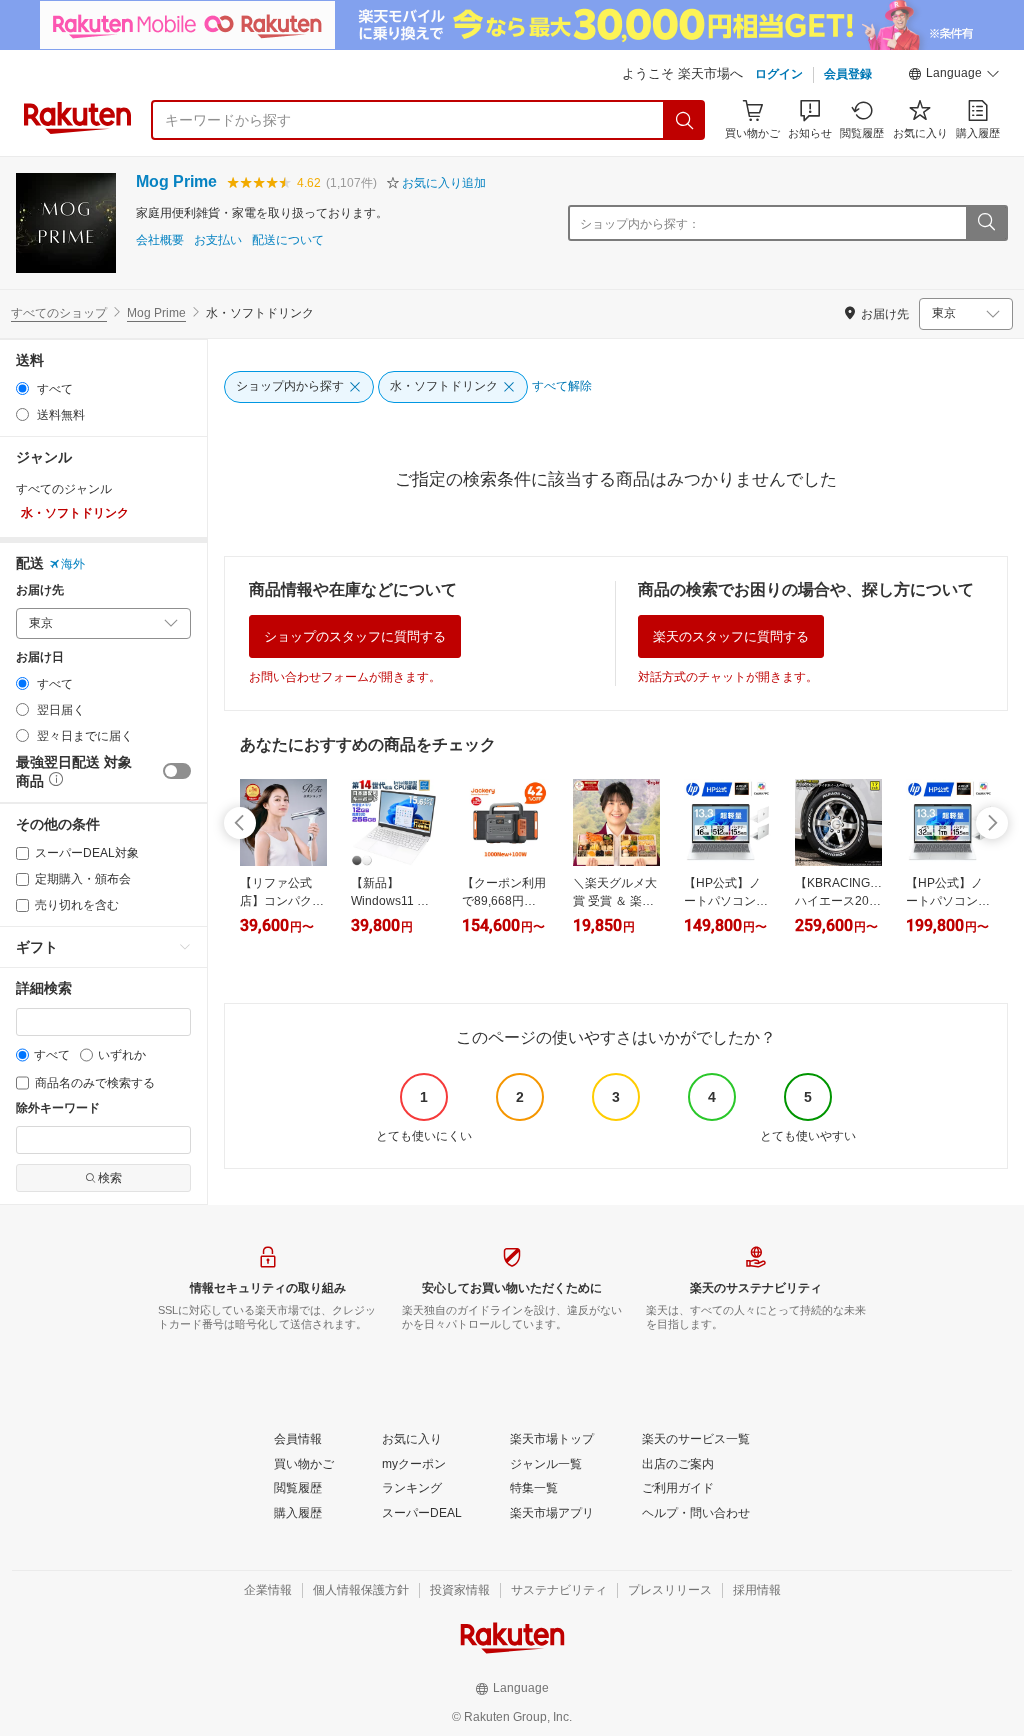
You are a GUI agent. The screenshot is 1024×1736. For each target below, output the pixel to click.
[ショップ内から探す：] (986, 223)
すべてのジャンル (64, 489)
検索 (110, 1178)
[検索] (685, 120)
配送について (288, 240)
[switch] (177, 771)
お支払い (218, 240)
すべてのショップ (59, 313)
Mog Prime (176, 181)
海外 (73, 564)
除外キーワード (58, 1108)
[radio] (22, 388)
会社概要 (160, 240)
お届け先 (40, 590)
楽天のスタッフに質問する (731, 636)
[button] (954, 76)
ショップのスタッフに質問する (355, 636)
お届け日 (40, 657)
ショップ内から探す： (640, 224)
